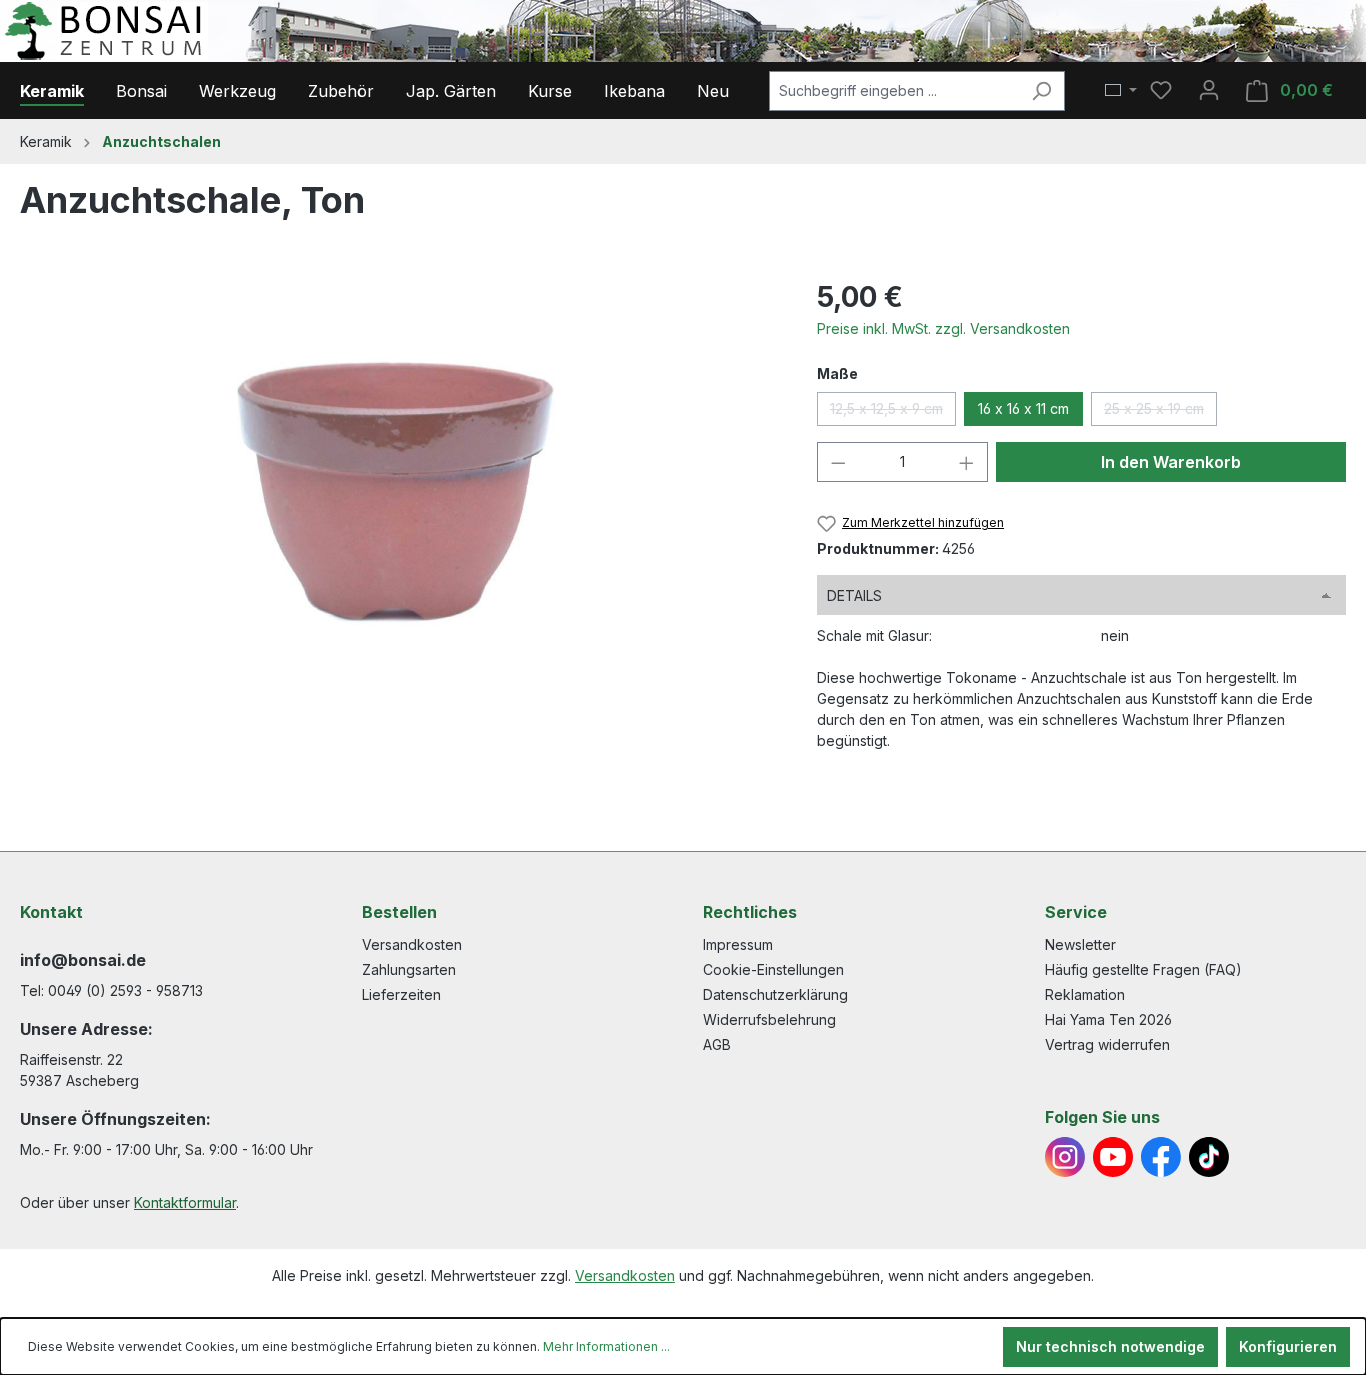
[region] (398, 491)
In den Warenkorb (1171, 462)
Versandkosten (412, 944)
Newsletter (1080, 944)
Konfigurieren (1288, 1346)
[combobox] (894, 91)
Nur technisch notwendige (1110, 1346)
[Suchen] (1041, 91)
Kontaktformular (185, 1202)
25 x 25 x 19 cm (1160, 413)
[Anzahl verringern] (838, 462)
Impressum (738, 944)
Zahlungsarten (409, 969)
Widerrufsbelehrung (769, 1019)
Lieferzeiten (401, 994)
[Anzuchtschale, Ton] (398, 490)
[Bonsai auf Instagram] (1065, 1157)
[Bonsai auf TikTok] (1209, 1157)
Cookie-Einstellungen (773, 969)
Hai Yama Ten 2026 (1108, 1019)
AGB (717, 1044)
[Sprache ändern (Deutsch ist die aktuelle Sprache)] (1121, 91)
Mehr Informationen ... (606, 1346)
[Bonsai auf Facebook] (1161, 1157)
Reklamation (1085, 994)
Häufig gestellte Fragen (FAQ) (1143, 969)
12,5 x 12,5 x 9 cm (893, 413)
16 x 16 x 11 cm (1023, 408)
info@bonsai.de (83, 960)
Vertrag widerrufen (1107, 1044)
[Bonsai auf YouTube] (1113, 1157)
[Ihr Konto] (1209, 90)
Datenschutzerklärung (775, 994)
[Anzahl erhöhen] (967, 462)
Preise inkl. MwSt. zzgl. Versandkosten (943, 328)
